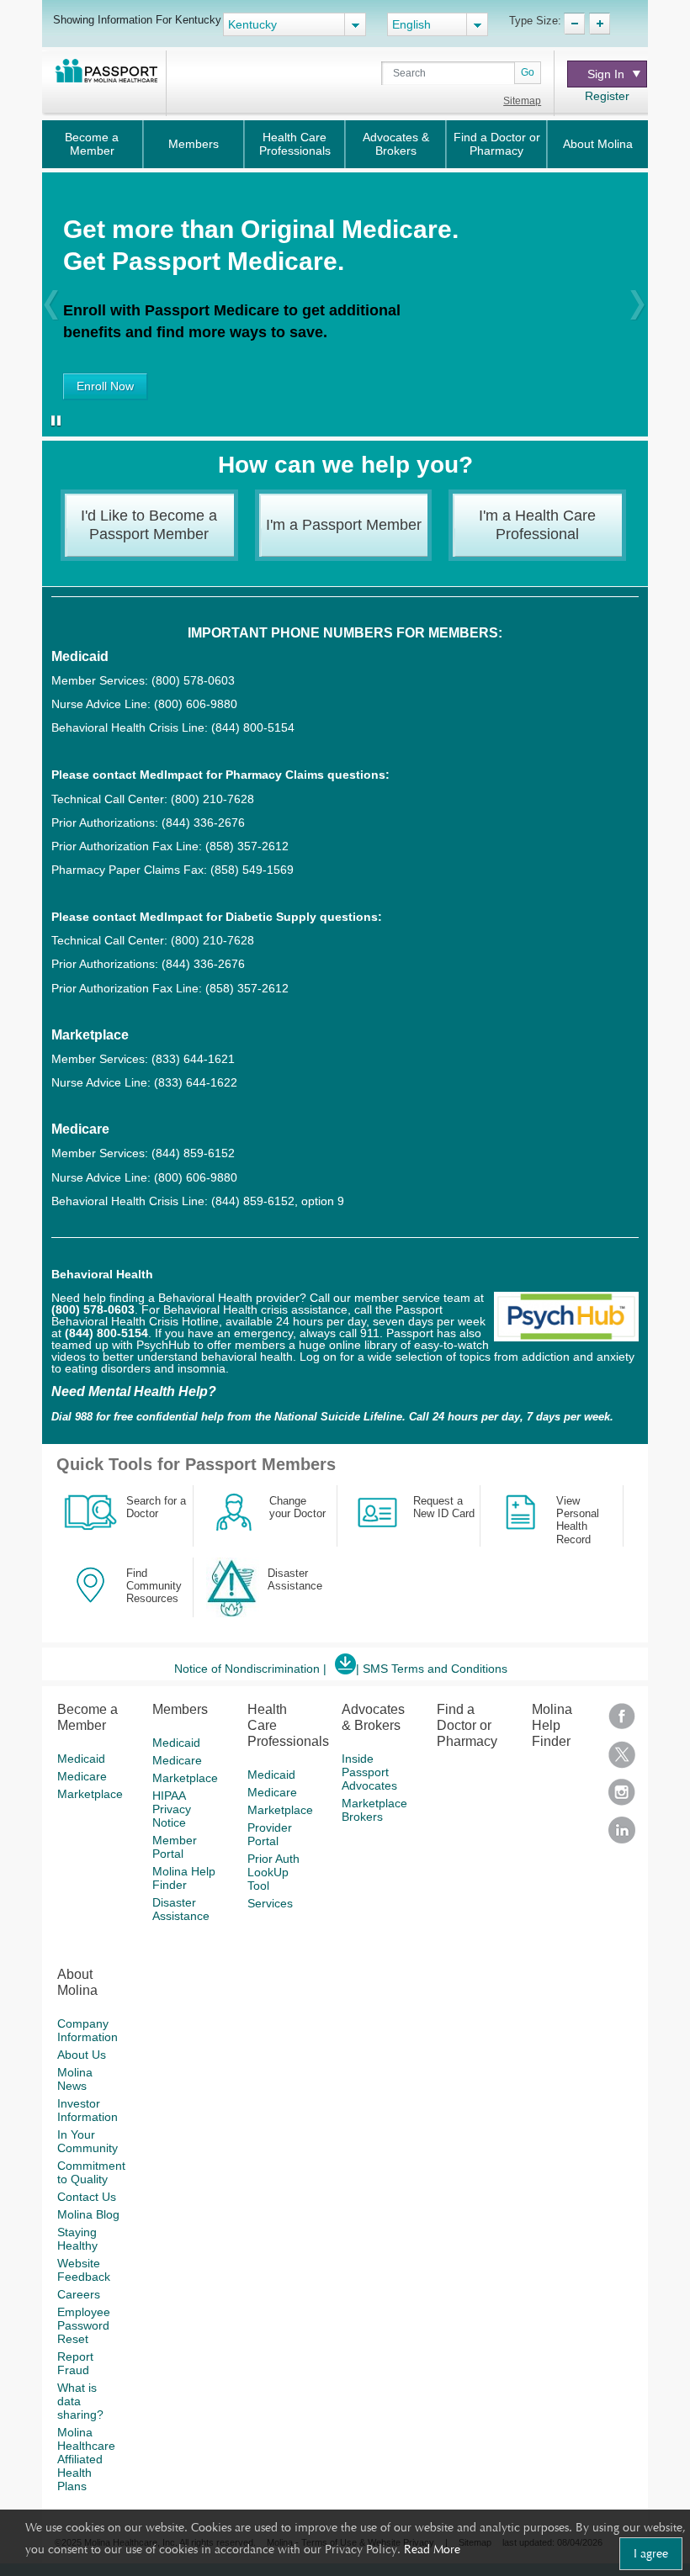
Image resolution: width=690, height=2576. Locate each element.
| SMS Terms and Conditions (432, 1669)
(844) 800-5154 (251, 727)
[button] (51, 304)
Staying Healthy (77, 2239)
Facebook (622, 1722)
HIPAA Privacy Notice (172, 1809)
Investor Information (88, 2110)
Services (270, 1903)
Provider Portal (270, 1834)
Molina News (75, 2079)
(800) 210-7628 (212, 799)
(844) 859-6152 (191, 1153)
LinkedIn (622, 1835)
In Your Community (88, 2141)
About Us (82, 2055)
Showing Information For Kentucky (137, 19)
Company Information (88, 2030)
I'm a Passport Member (344, 525)
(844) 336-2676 (203, 823)
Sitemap (522, 101)
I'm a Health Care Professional (537, 525)
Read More (432, 2549)
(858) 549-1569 (252, 870)
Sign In (606, 74)
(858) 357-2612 (247, 846)
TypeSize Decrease (574, 24)
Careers (79, 2294)
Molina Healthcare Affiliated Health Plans (86, 2459)
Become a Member (92, 144)
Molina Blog (88, 2214)
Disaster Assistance (181, 1909)
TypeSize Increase (600, 24)
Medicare (82, 1776)
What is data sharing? (80, 2401)
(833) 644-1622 (196, 1082)
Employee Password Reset (84, 2325)
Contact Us (87, 2197)
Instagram (622, 1798)
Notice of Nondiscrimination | (250, 1669)
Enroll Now (105, 386)
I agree (651, 2553)
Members (194, 144)
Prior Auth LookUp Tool (273, 1872)
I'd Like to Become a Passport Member (149, 525)
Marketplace (90, 1794)
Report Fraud (75, 2363)
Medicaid (81, 1759)
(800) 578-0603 (193, 680)
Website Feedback (84, 2270)
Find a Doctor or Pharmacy (497, 144)
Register (607, 96)
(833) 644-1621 (193, 1059)
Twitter (622, 1760)
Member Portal (175, 1847)
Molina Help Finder (184, 1878)
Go (528, 72)
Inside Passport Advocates (369, 1772)
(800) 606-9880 (196, 704)
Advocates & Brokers (396, 144)
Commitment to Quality (91, 2172)
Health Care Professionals (295, 144)
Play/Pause (53, 422)
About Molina (598, 144)
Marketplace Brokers (374, 1810)
